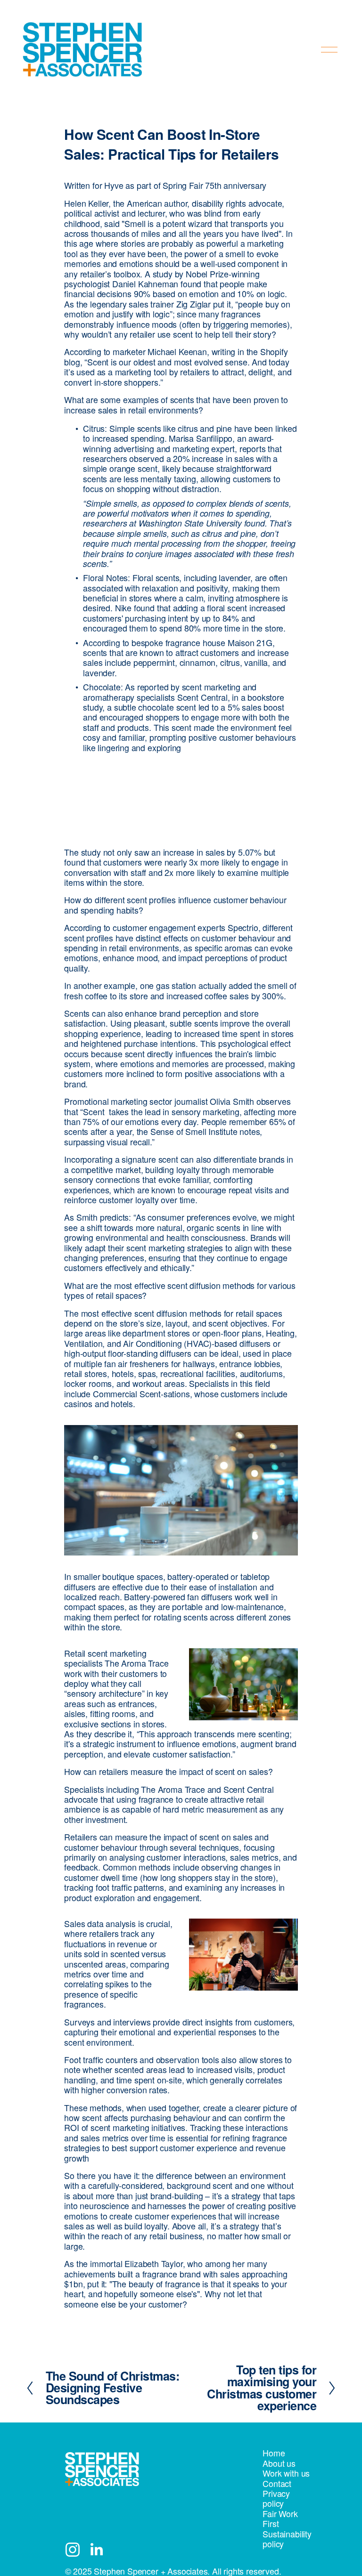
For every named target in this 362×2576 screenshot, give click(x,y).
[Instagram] (73, 2550)
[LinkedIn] (96, 2550)
